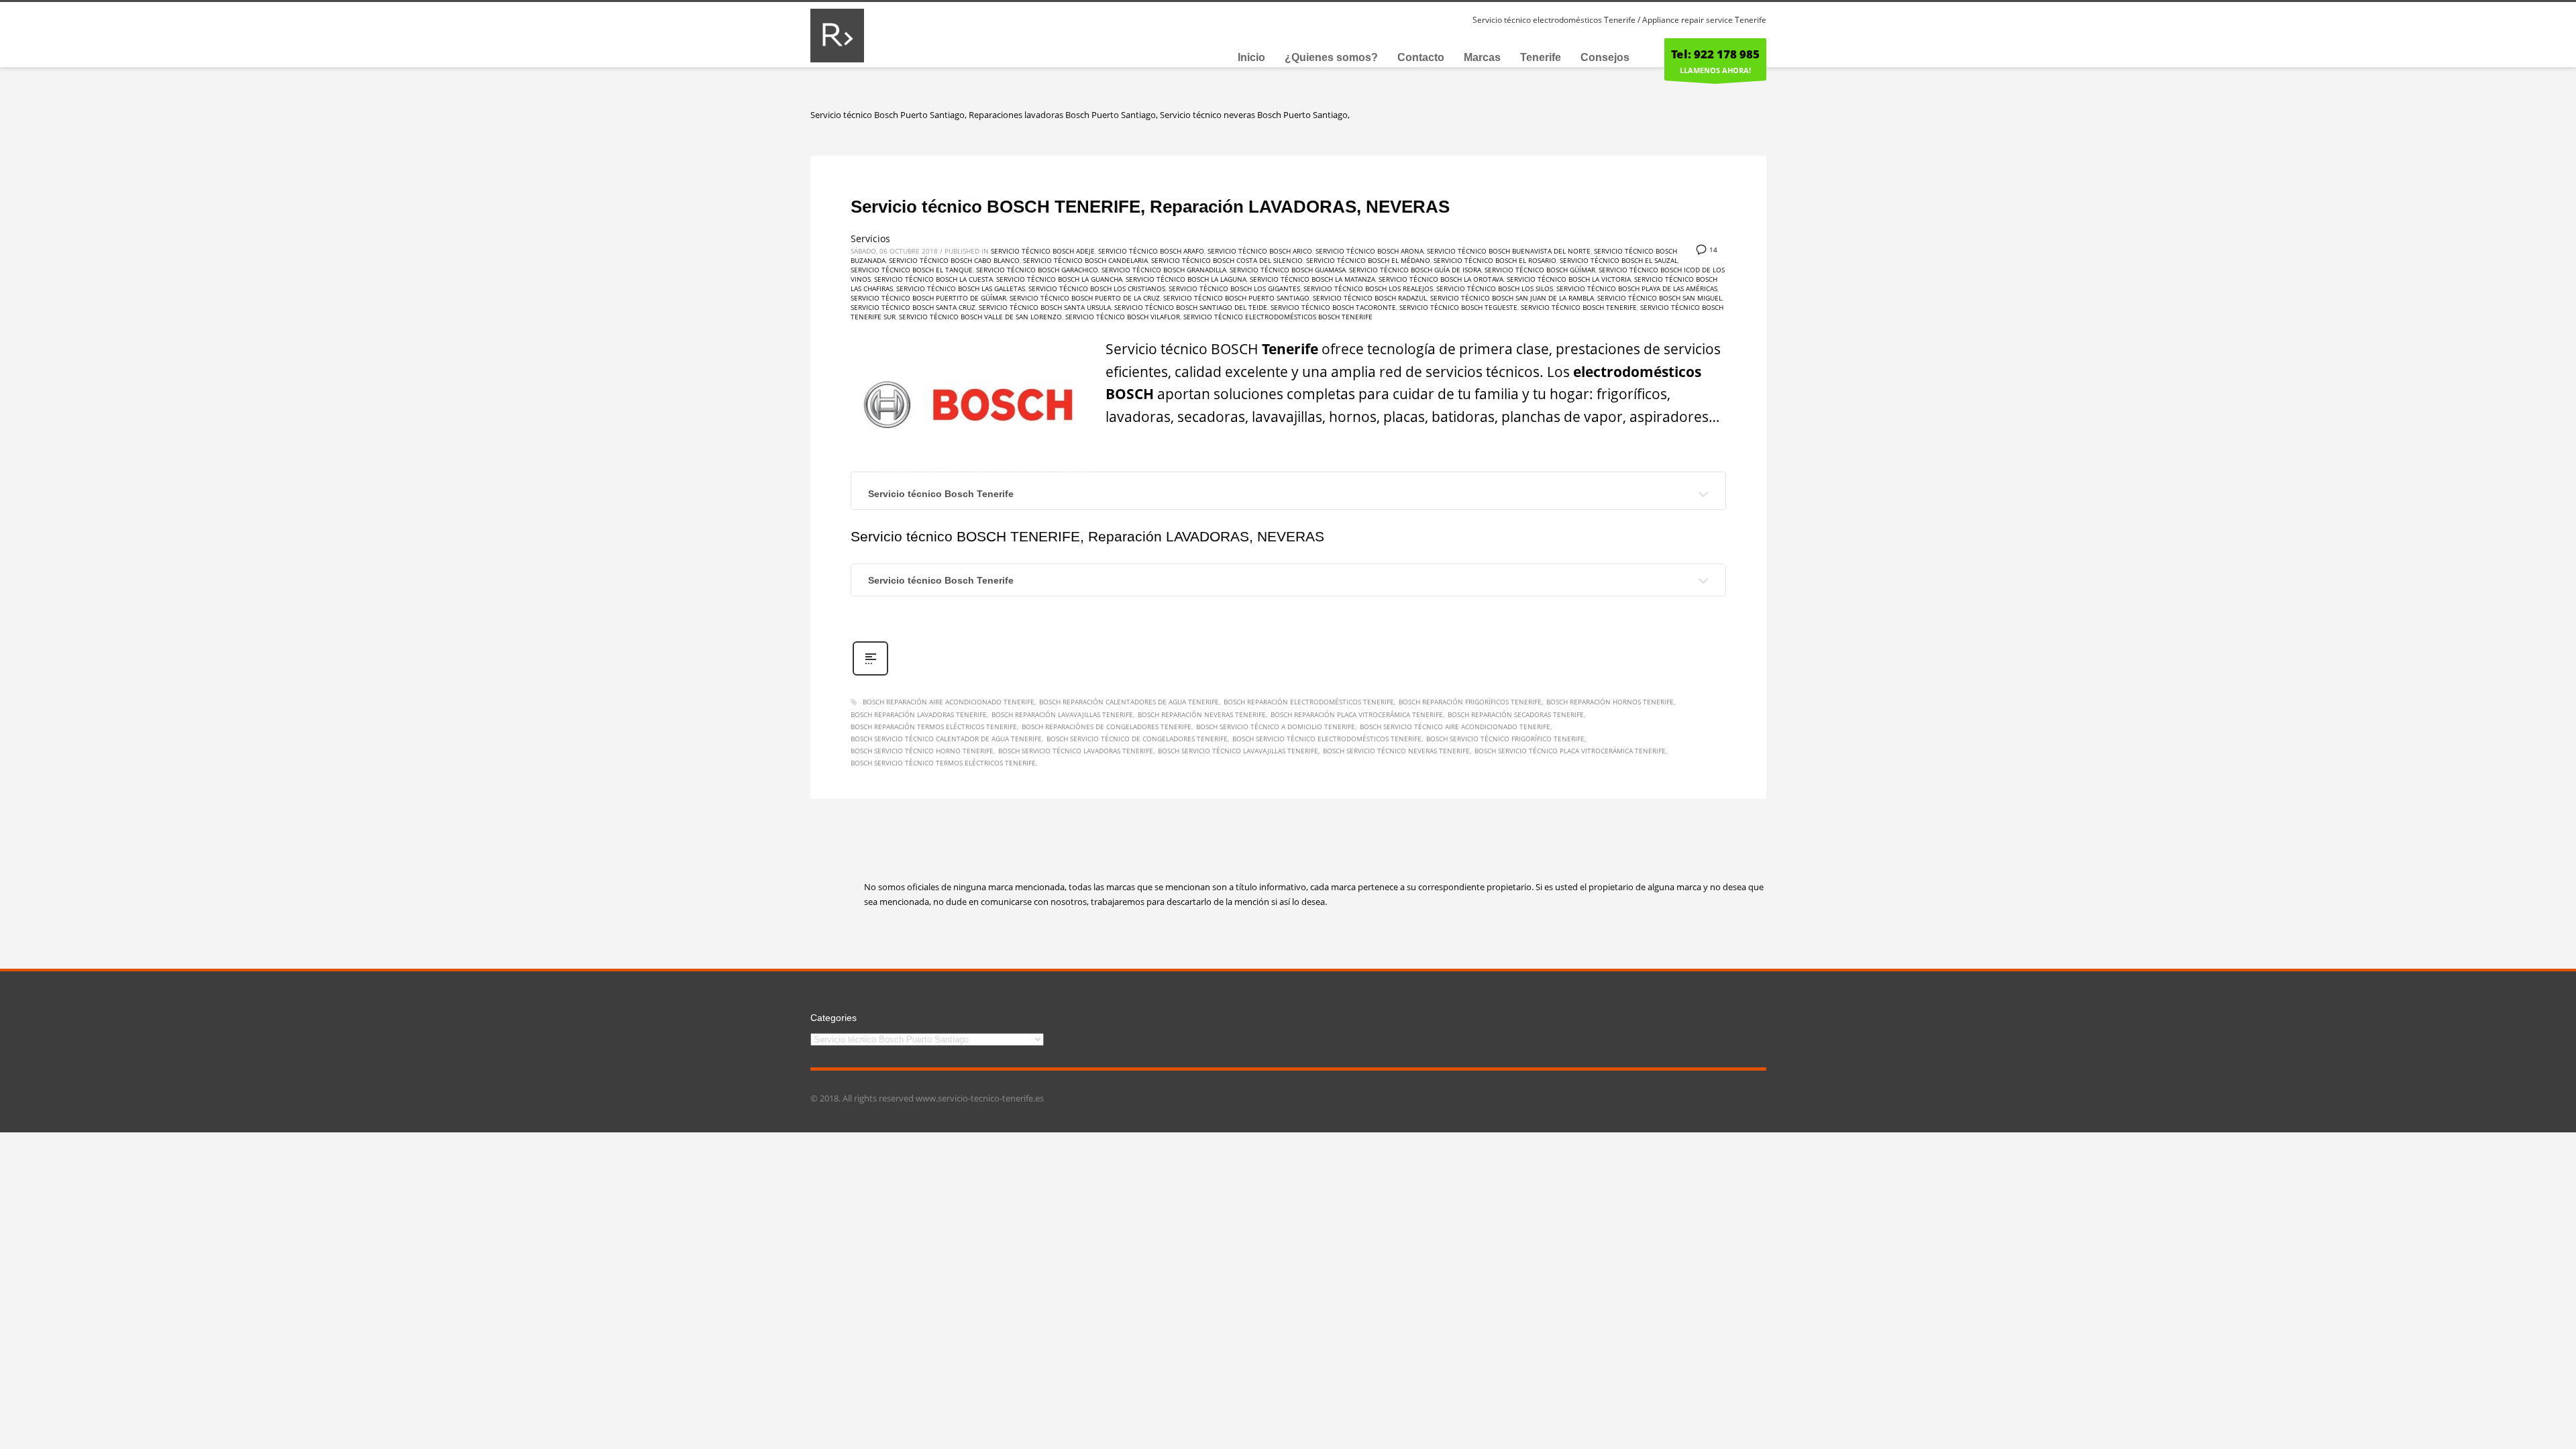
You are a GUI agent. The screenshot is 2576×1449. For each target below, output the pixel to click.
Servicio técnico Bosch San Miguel (1660, 298)
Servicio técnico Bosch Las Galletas (961, 288)
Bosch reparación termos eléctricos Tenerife (934, 727)
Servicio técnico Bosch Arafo (1151, 251)
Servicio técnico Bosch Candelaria (1085, 260)
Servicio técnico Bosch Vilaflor (1123, 317)
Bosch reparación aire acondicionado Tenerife (949, 702)
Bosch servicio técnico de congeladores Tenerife (1137, 739)
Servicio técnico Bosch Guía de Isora (1415, 270)
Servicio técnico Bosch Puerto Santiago (1236, 298)
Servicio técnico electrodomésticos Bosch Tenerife (1278, 317)
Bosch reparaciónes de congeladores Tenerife (1107, 727)
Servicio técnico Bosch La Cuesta (933, 279)
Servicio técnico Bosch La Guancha (1059, 279)
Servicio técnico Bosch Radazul (1370, 298)
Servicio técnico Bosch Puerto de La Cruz (1085, 298)
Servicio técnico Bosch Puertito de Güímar (928, 298)
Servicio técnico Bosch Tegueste (1458, 307)
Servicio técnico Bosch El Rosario (1495, 260)
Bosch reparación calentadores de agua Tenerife (1129, 702)
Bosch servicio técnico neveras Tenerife (1396, 751)
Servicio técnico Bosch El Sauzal (1619, 260)
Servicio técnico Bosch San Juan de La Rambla (1512, 298)
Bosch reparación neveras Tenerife (1202, 714)
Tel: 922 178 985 (1715, 54)
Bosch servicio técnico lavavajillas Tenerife (1238, 751)
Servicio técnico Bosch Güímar (1540, 270)
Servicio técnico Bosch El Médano (1368, 260)
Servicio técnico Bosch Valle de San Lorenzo (980, 317)
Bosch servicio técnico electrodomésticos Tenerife (1327, 739)
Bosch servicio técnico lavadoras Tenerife (1076, 751)
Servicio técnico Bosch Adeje (1043, 251)
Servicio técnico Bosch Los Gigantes (1234, 288)
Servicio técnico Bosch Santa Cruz (913, 307)
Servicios (870, 238)
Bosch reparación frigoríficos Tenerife (1470, 702)
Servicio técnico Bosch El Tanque (912, 270)
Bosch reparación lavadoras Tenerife (919, 714)
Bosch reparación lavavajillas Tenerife (1062, 714)
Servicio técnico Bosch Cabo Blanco (954, 260)
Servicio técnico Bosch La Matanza (1312, 279)
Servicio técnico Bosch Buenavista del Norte (1509, 251)
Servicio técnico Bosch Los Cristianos (1097, 288)
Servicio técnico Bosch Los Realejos (1368, 288)
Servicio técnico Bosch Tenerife (1579, 307)
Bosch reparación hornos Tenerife (1610, 702)
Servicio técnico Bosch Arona (1370, 251)
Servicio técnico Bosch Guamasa (1288, 270)
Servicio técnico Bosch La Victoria (1569, 279)
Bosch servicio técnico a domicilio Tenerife (1276, 727)
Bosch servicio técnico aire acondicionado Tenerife (1455, 727)
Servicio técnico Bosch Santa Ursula (1045, 307)
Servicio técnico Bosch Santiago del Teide (1191, 307)
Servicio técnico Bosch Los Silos (1495, 288)
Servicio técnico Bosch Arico (1260, 251)
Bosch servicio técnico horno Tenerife (922, 751)
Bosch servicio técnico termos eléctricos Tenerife (943, 763)
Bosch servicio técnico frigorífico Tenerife (1505, 739)
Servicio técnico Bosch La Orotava (1441, 279)
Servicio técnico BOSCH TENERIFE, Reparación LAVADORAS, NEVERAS (1150, 207)
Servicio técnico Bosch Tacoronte (1333, 307)
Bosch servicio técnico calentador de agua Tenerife (946, 739)
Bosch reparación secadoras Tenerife (1516, 714)
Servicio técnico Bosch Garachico (1037, 270)
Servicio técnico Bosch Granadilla (1164, 270)
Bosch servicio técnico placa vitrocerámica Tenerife (1570, 751)
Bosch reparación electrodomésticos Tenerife (1309, 702)
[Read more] (870, 674)
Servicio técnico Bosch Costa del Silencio (1227, 260)
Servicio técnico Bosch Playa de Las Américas (1637, 288)
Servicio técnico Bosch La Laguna (1186, 279)
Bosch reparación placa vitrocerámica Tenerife (1357, 714)
